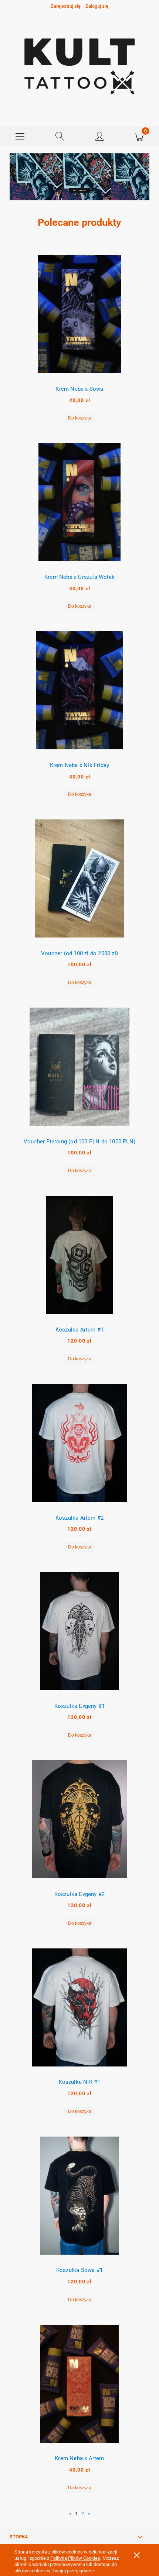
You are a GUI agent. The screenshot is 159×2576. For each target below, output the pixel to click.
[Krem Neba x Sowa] (79, 314)
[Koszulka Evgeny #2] (79, 1819)
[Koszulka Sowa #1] (79, 2196)
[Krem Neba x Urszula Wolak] (79, 502)
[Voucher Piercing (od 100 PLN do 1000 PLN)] (79, 1067)
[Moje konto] (99, 138)
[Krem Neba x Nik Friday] (79, 690)
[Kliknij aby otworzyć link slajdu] (79, 178)
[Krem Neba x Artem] (79, 2384)
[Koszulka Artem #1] (79, 1255)
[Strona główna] (79, 64)
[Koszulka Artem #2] (79, 1443)
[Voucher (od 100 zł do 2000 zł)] (79, 878)
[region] (79, 178)
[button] (20, 137)
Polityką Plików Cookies (75, 2558)
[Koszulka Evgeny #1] (79, 1631)
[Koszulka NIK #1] (79, 2007)
